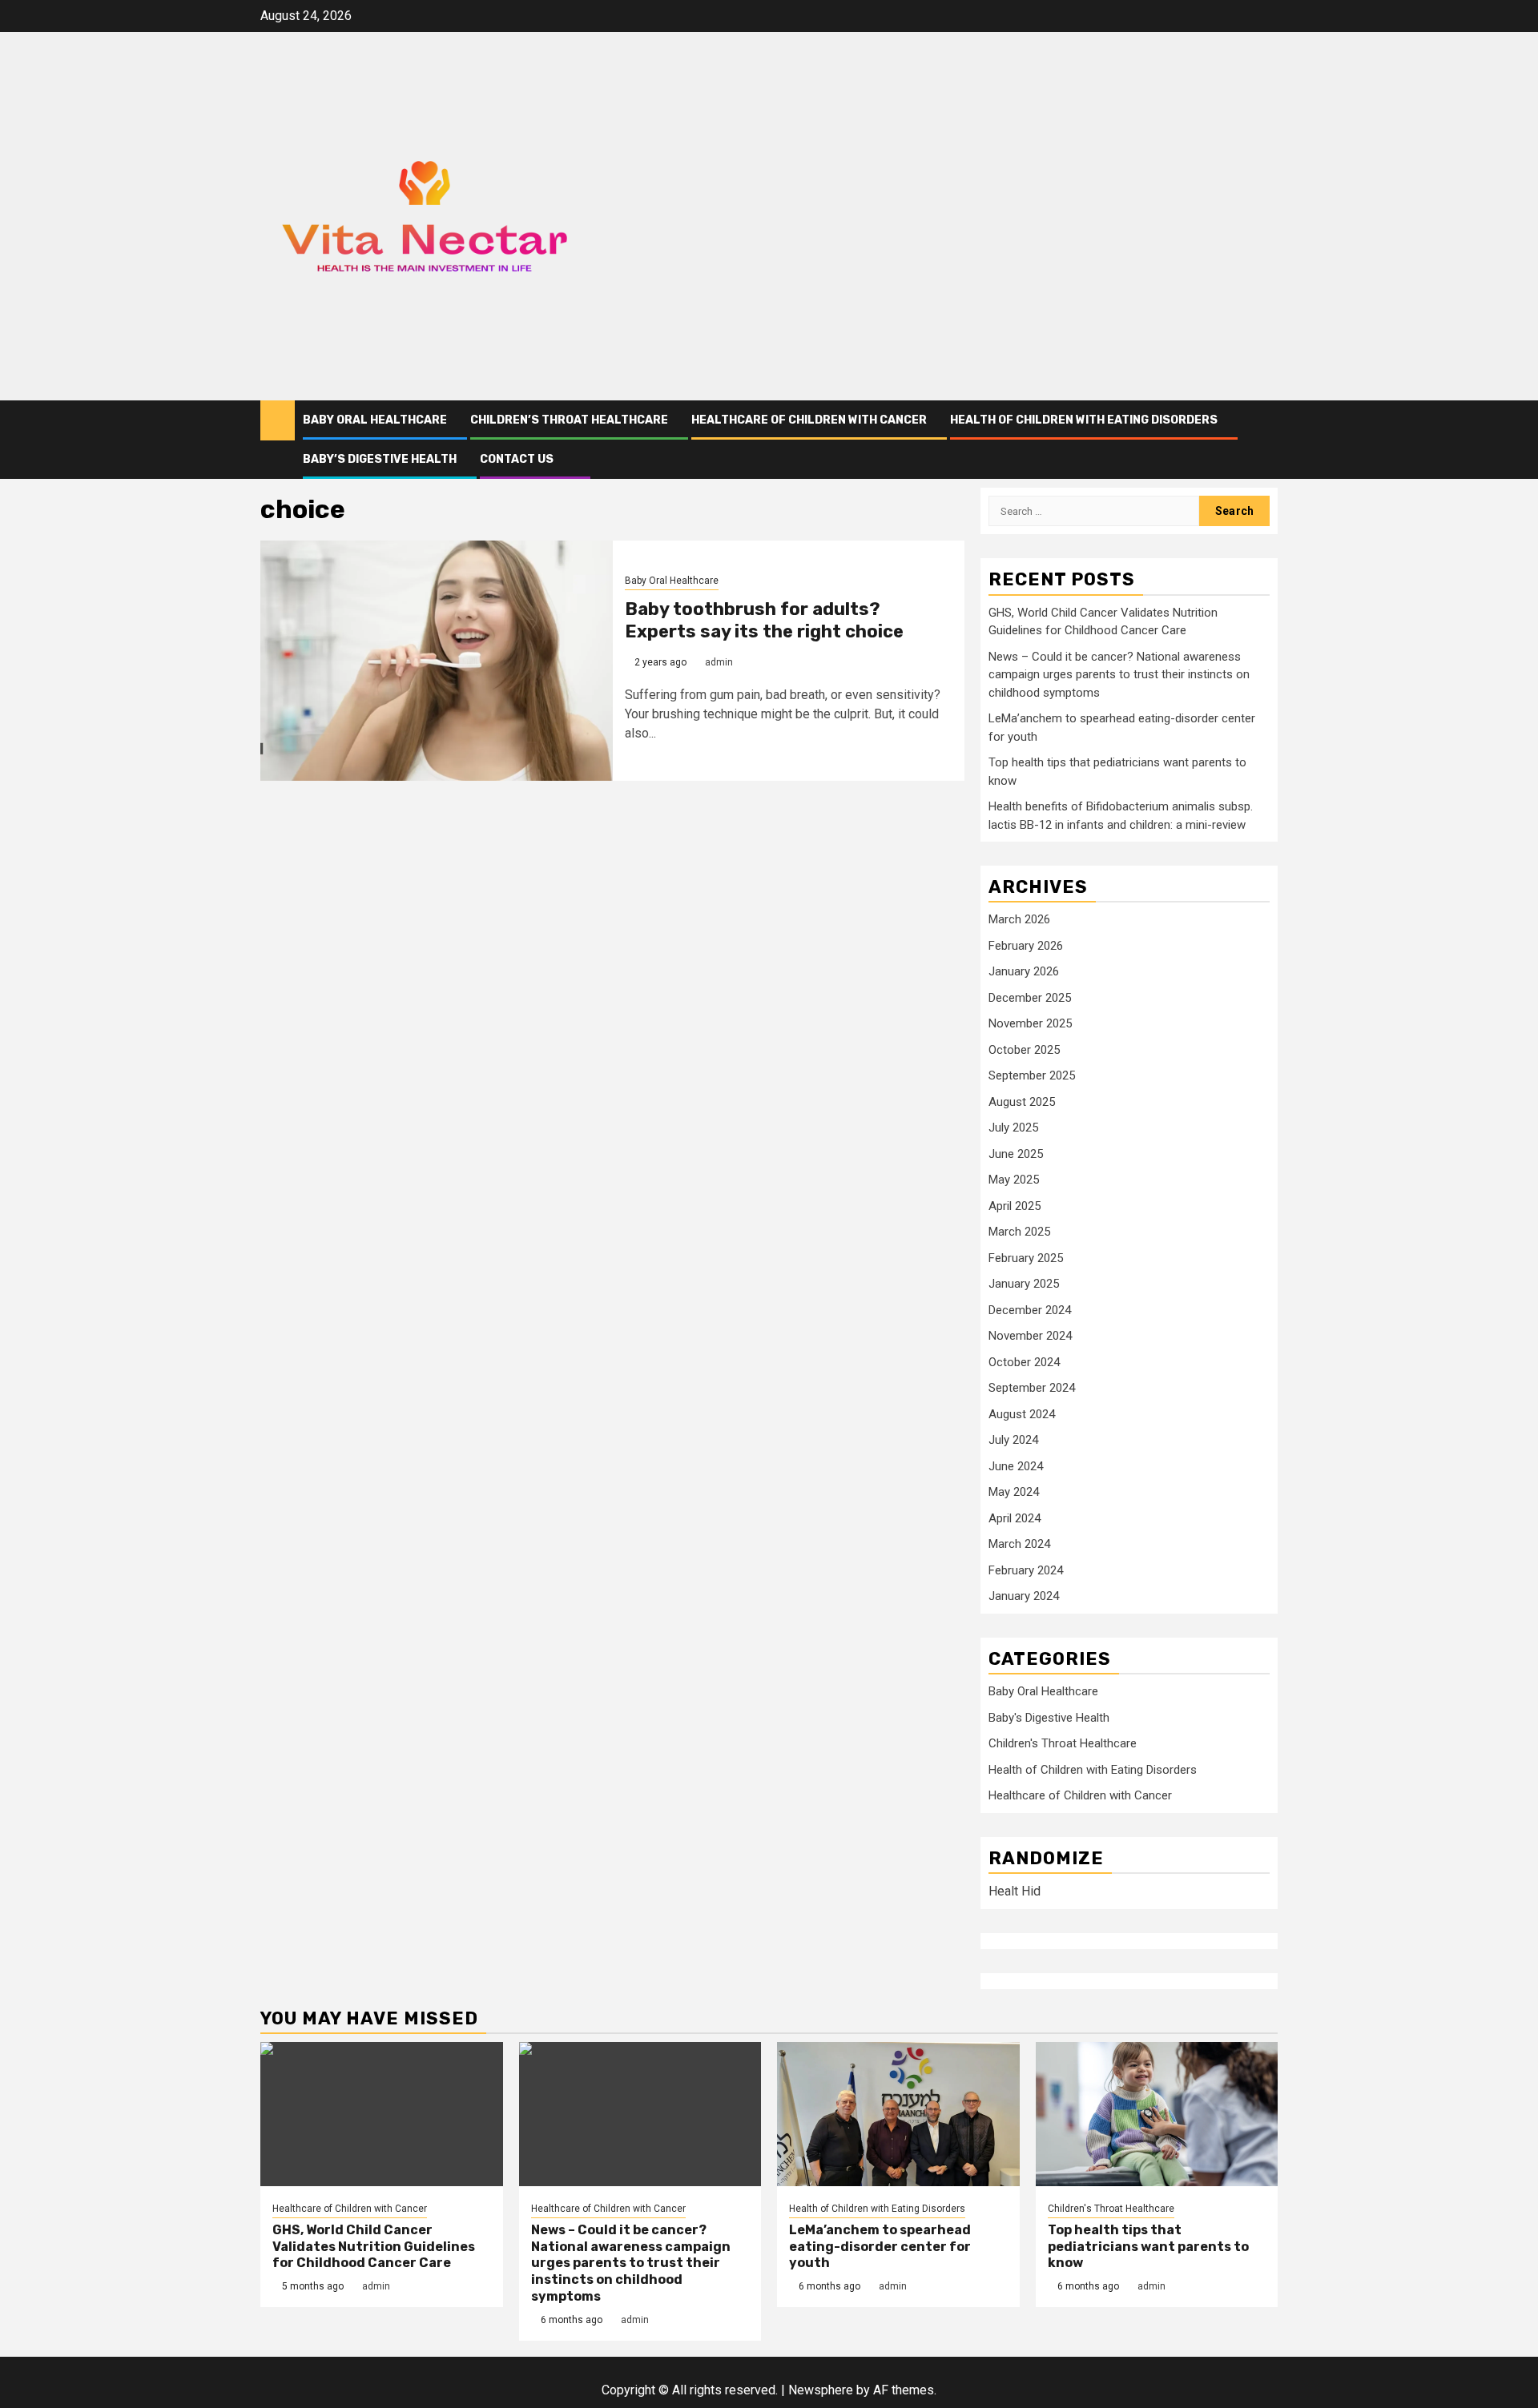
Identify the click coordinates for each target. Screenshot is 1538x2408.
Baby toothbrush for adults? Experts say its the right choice (764, 621)
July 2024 (1013, 1440)
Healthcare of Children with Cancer (809, 420)
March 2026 (1019, 919)
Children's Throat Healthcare (1063, 1743)
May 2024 (1014, 1492)
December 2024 (1030, 1310)
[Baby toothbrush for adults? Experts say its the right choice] (437, 661)
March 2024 (1019, 1544)
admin (719, 662)
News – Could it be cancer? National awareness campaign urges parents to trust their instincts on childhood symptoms (1119, 675)
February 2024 (1026, 1570)
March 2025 (1019, 1232)
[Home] (278, 420)
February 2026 (1026, 946)
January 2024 (1024, 1596)
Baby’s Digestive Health (380, 459)
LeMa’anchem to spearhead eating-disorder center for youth (880, 2247)
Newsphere (821, 2390)
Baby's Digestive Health (1049, 1718)
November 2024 (1030, 1336)
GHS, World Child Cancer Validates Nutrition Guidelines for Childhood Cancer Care (374, 2247)
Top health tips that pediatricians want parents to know (1148, 2247)
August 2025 (1022, 1102)
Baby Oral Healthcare (375, 420)
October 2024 (1024, 1362)
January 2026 (1024, 971)
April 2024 (1015, 1518)
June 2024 (1016, 1466)
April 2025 (1015, 1206)
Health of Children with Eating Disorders (1084, 420)
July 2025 (1013, 1128)
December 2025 (1030, 998)
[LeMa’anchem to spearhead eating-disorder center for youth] (898, 2114)
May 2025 (1014, 1180)
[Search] (1266, 439)
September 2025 (1032, 1075)
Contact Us (517, 459)
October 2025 (1024, 1050)
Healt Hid (1015, 1891)
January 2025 (1024, 1284)
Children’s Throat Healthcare (569, 420)
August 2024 (1022, 1414)
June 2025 (1016, 1154)
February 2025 (1026, 1258)
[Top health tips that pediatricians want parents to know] (1157, 2114)
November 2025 (1030, 1023)
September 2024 (1032, 1388)
